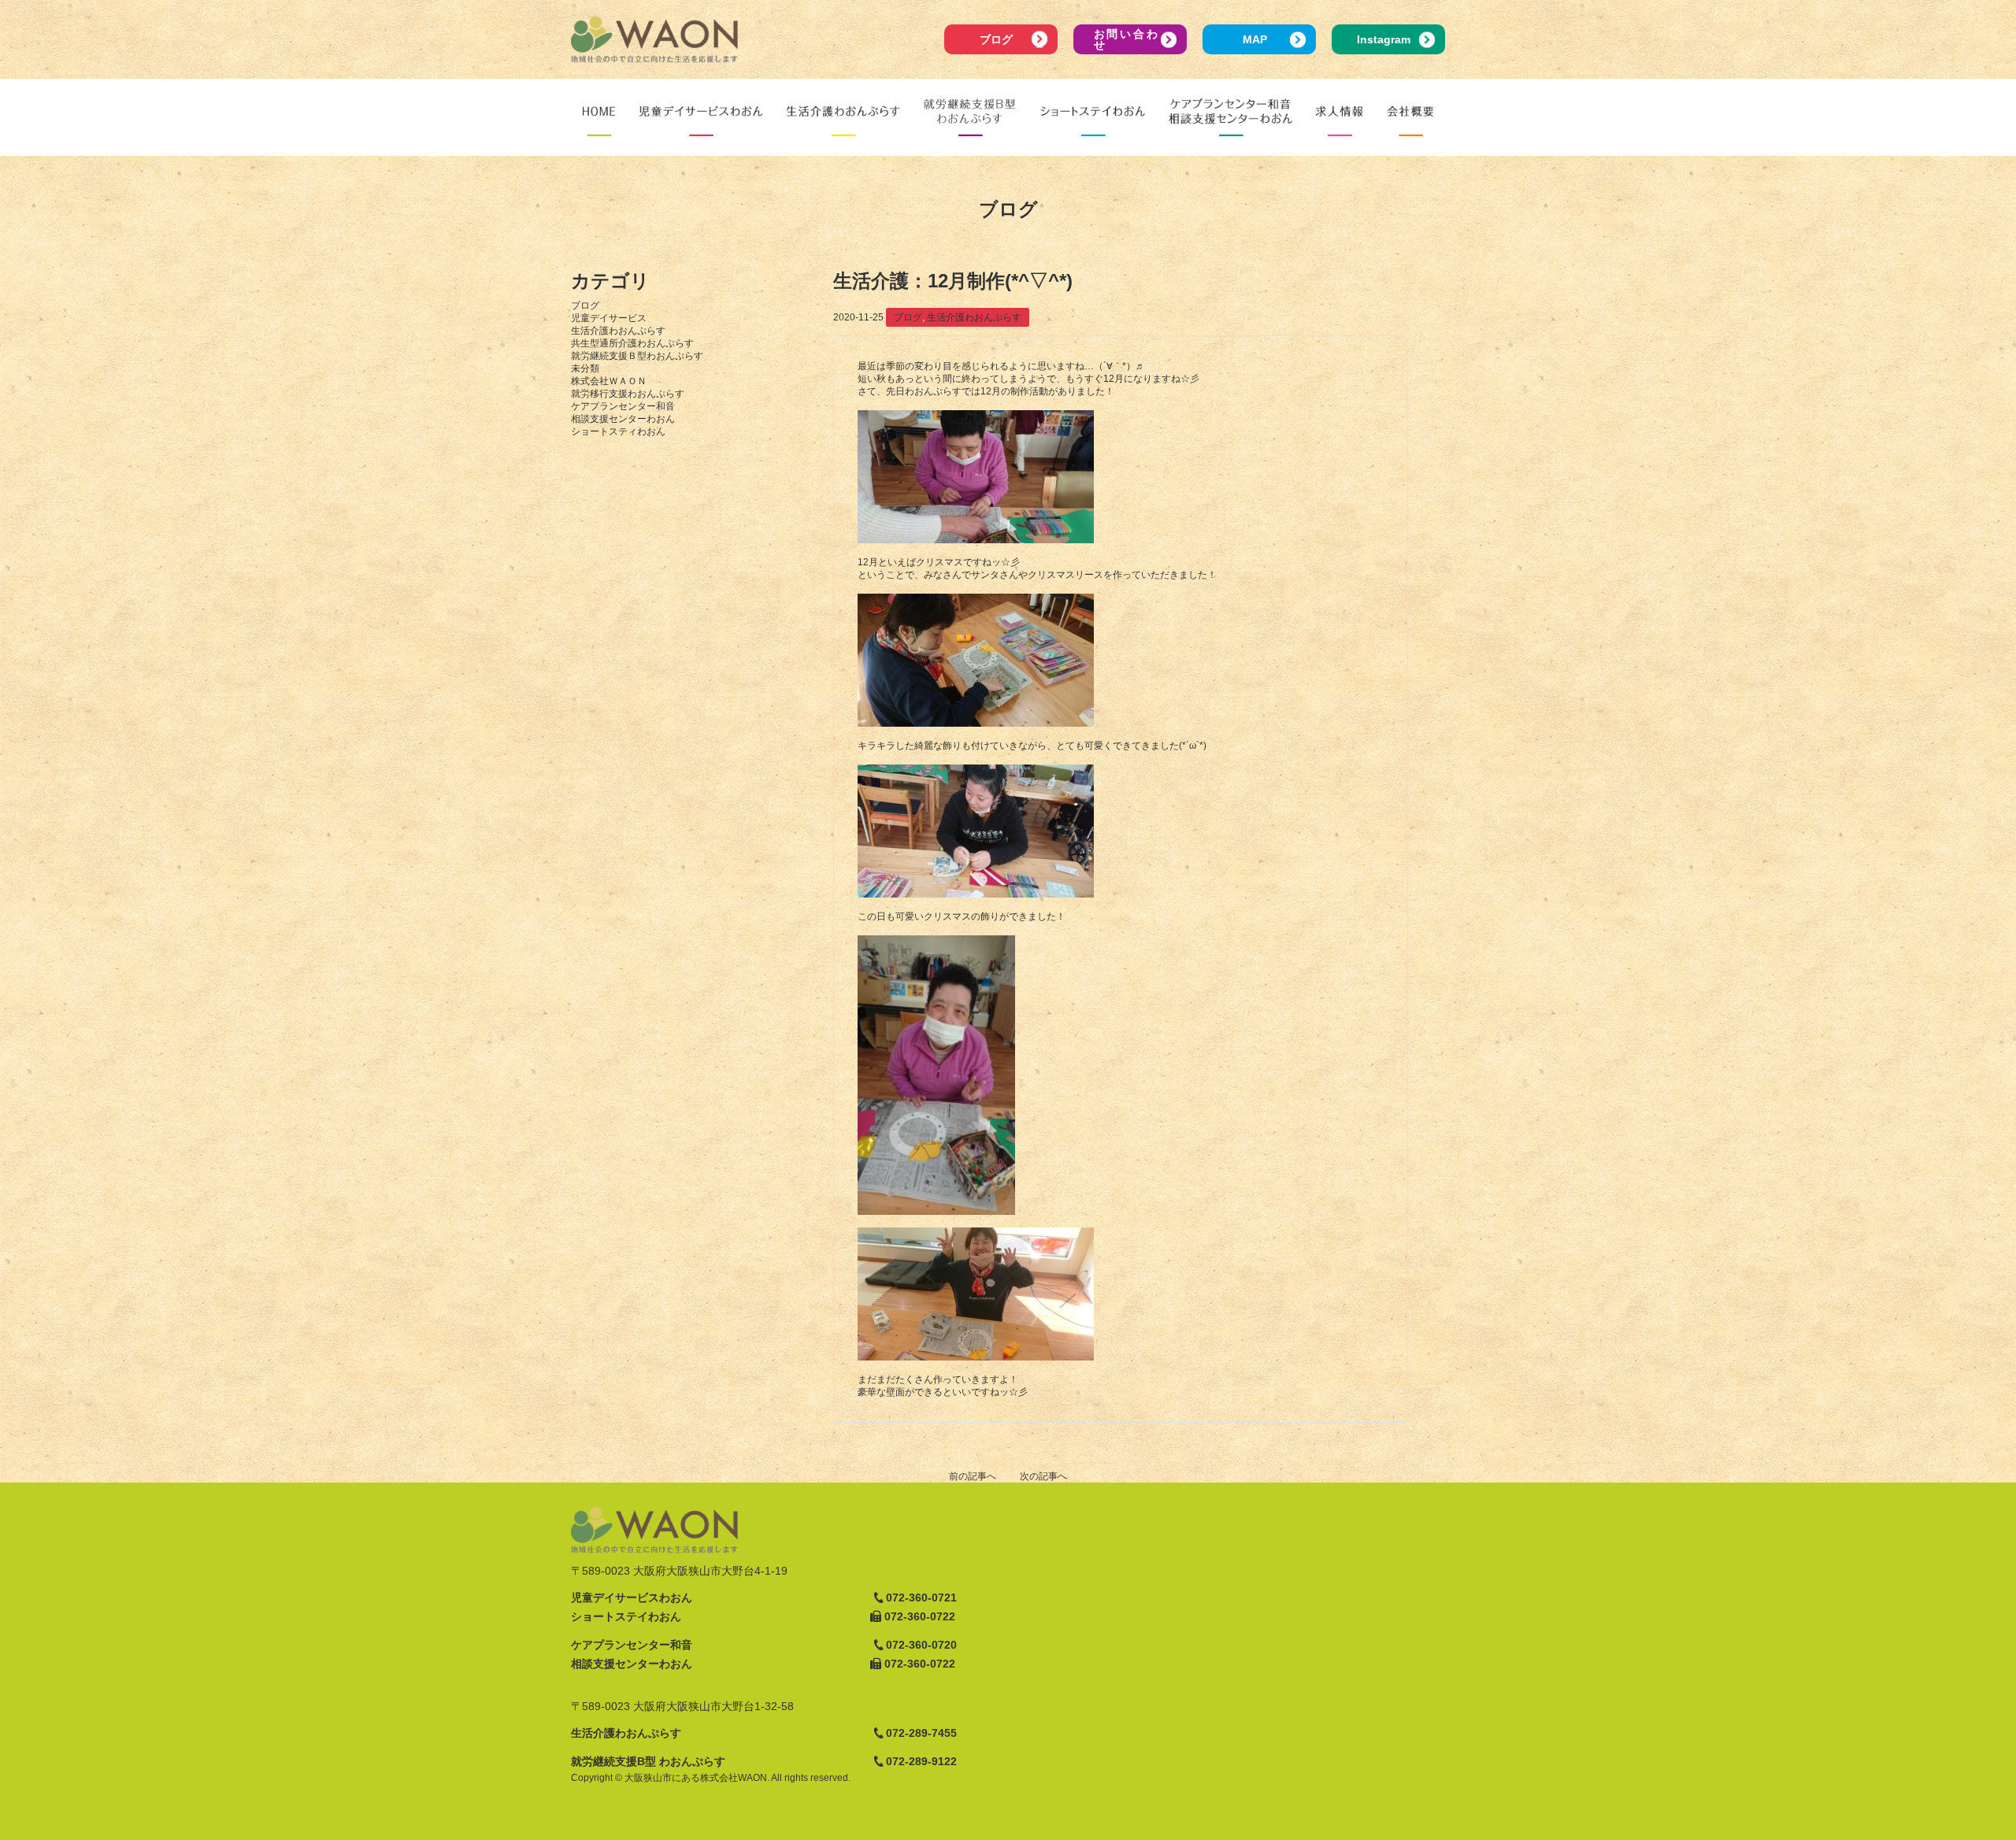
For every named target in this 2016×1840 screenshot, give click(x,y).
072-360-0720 (921, 1645)
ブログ (996, 39)
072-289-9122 (921, 1761)
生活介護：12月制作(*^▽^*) (953, 281)
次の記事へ (1043, 1476)
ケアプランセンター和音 (623, 406)
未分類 (585, 368)
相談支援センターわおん (623, 419)
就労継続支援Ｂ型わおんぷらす (637, 356)
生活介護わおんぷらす (618, 331)
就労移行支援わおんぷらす (628, 394)
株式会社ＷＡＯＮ (609, 381)
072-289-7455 (921, 1733)
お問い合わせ (1126, 39)
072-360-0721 (921, 1598)
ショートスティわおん (618, 431)
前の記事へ (973, 1476)
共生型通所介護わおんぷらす (632, 343)
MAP (1255, 39)
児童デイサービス (609, 318)
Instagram (1384, 39)
